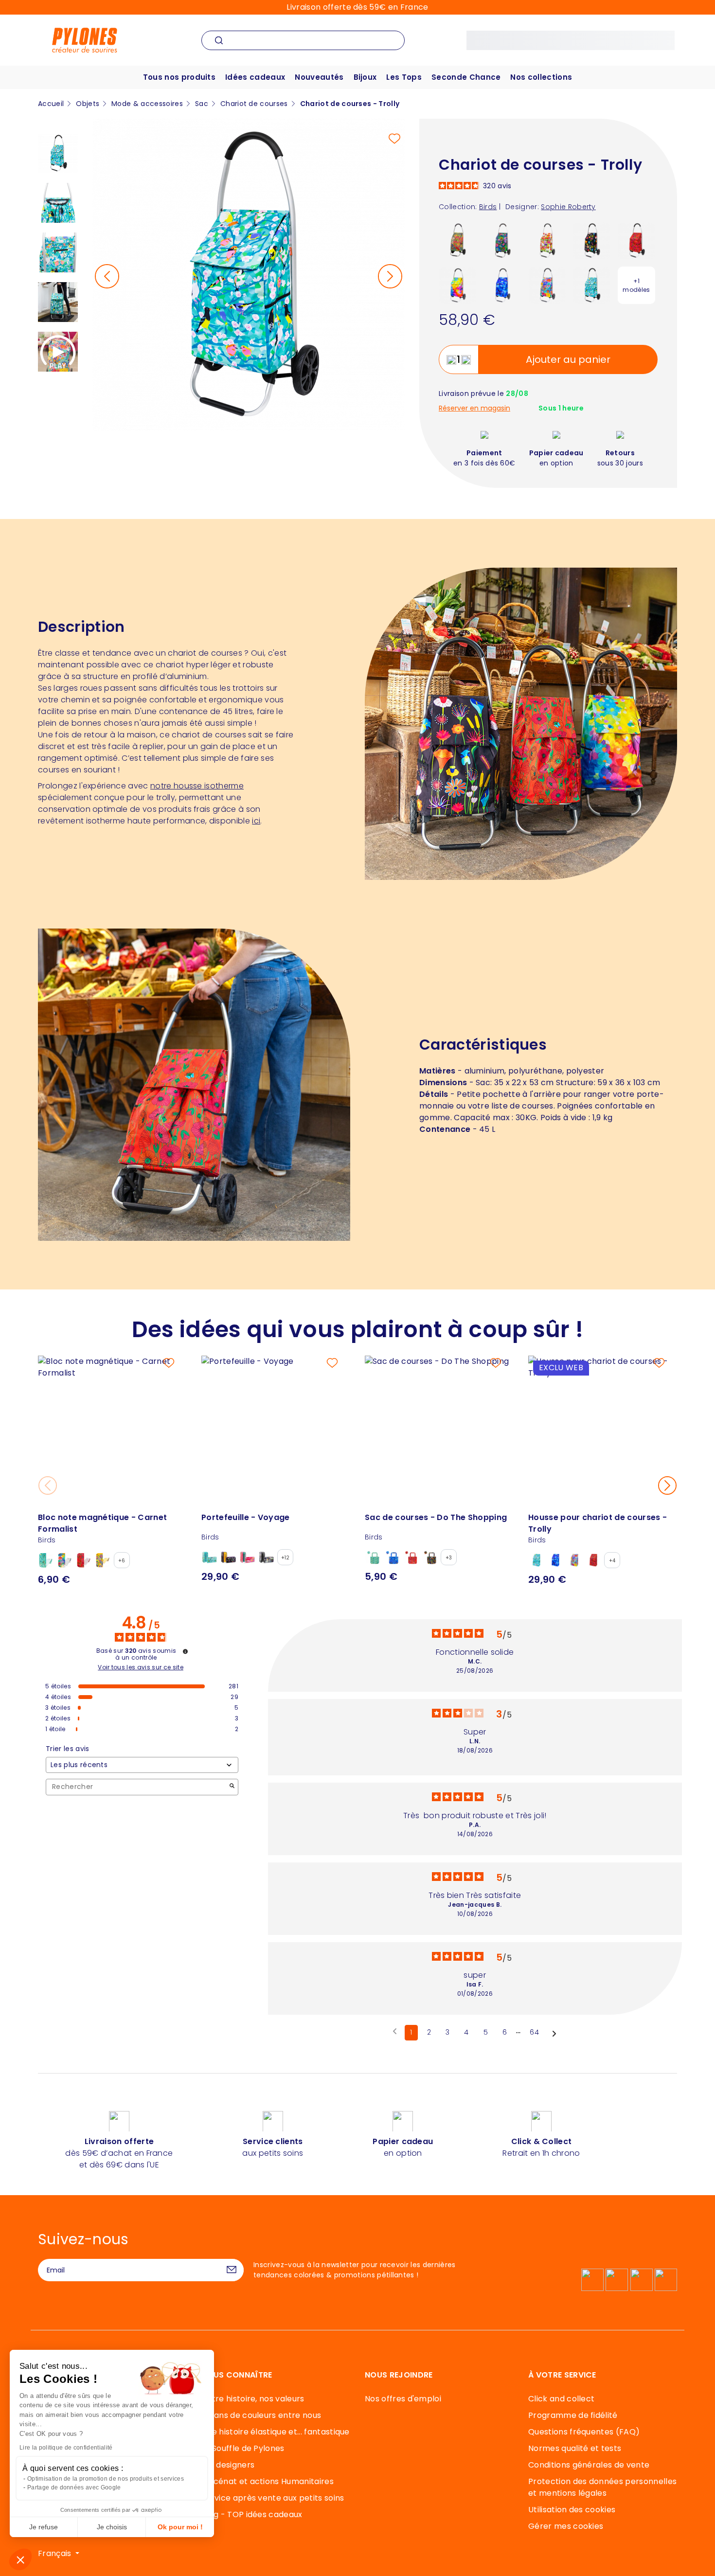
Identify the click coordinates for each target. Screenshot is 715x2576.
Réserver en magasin (474, 408)
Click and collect (561, 2399)
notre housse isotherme (197, 786)
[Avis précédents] (395, 2032)
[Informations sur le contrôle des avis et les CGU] (185, 1651)
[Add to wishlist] (394, 139)
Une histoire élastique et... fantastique (276, 2432)
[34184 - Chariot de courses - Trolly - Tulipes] (547, 240)
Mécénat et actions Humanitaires (268, 2481)
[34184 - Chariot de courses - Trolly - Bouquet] (547, 285)
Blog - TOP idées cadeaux (252, 2514)
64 (534, 2032)
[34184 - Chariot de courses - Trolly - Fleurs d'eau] (502, 240)
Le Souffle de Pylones (243, 2448)
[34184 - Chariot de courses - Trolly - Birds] (592, 285)
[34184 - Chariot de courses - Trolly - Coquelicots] (636, 240)
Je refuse (44, 2527)
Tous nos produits (179, 77)
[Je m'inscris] (232, 2270)
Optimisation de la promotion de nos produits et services (106, 2479)
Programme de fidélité (573, 2415)
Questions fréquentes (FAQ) (584, 2432)
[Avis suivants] (554, 2033)
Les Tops (404, 77)
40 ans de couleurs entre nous (261, 2415)
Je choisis (112, 2527)
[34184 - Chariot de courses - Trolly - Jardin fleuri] (592, 240)
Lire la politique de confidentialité (66, 2448)
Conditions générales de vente (589, 2465)
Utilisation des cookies (572, 2510)
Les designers (228, 2465)
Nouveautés (319, 77)
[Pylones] (85, 40)
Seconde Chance (466, 77)
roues (91, 688)
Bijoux (365, 77)
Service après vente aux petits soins (273, 2498)
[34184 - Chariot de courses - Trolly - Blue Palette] (502, 285)
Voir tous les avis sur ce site (141, 1667)
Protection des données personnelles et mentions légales (602, 2487)
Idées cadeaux (255, 77)
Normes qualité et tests (575, 2448)
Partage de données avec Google (74, 2487)
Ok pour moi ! (180, 2527)
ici (256, 821)
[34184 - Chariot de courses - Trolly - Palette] (457, 285)
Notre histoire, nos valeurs (253, 2399)
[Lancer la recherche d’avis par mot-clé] (232, 1787)
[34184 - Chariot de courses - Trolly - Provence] (457, 240)
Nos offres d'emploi (403, 2399)
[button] (20, 2559)
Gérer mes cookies (566, 2526)
